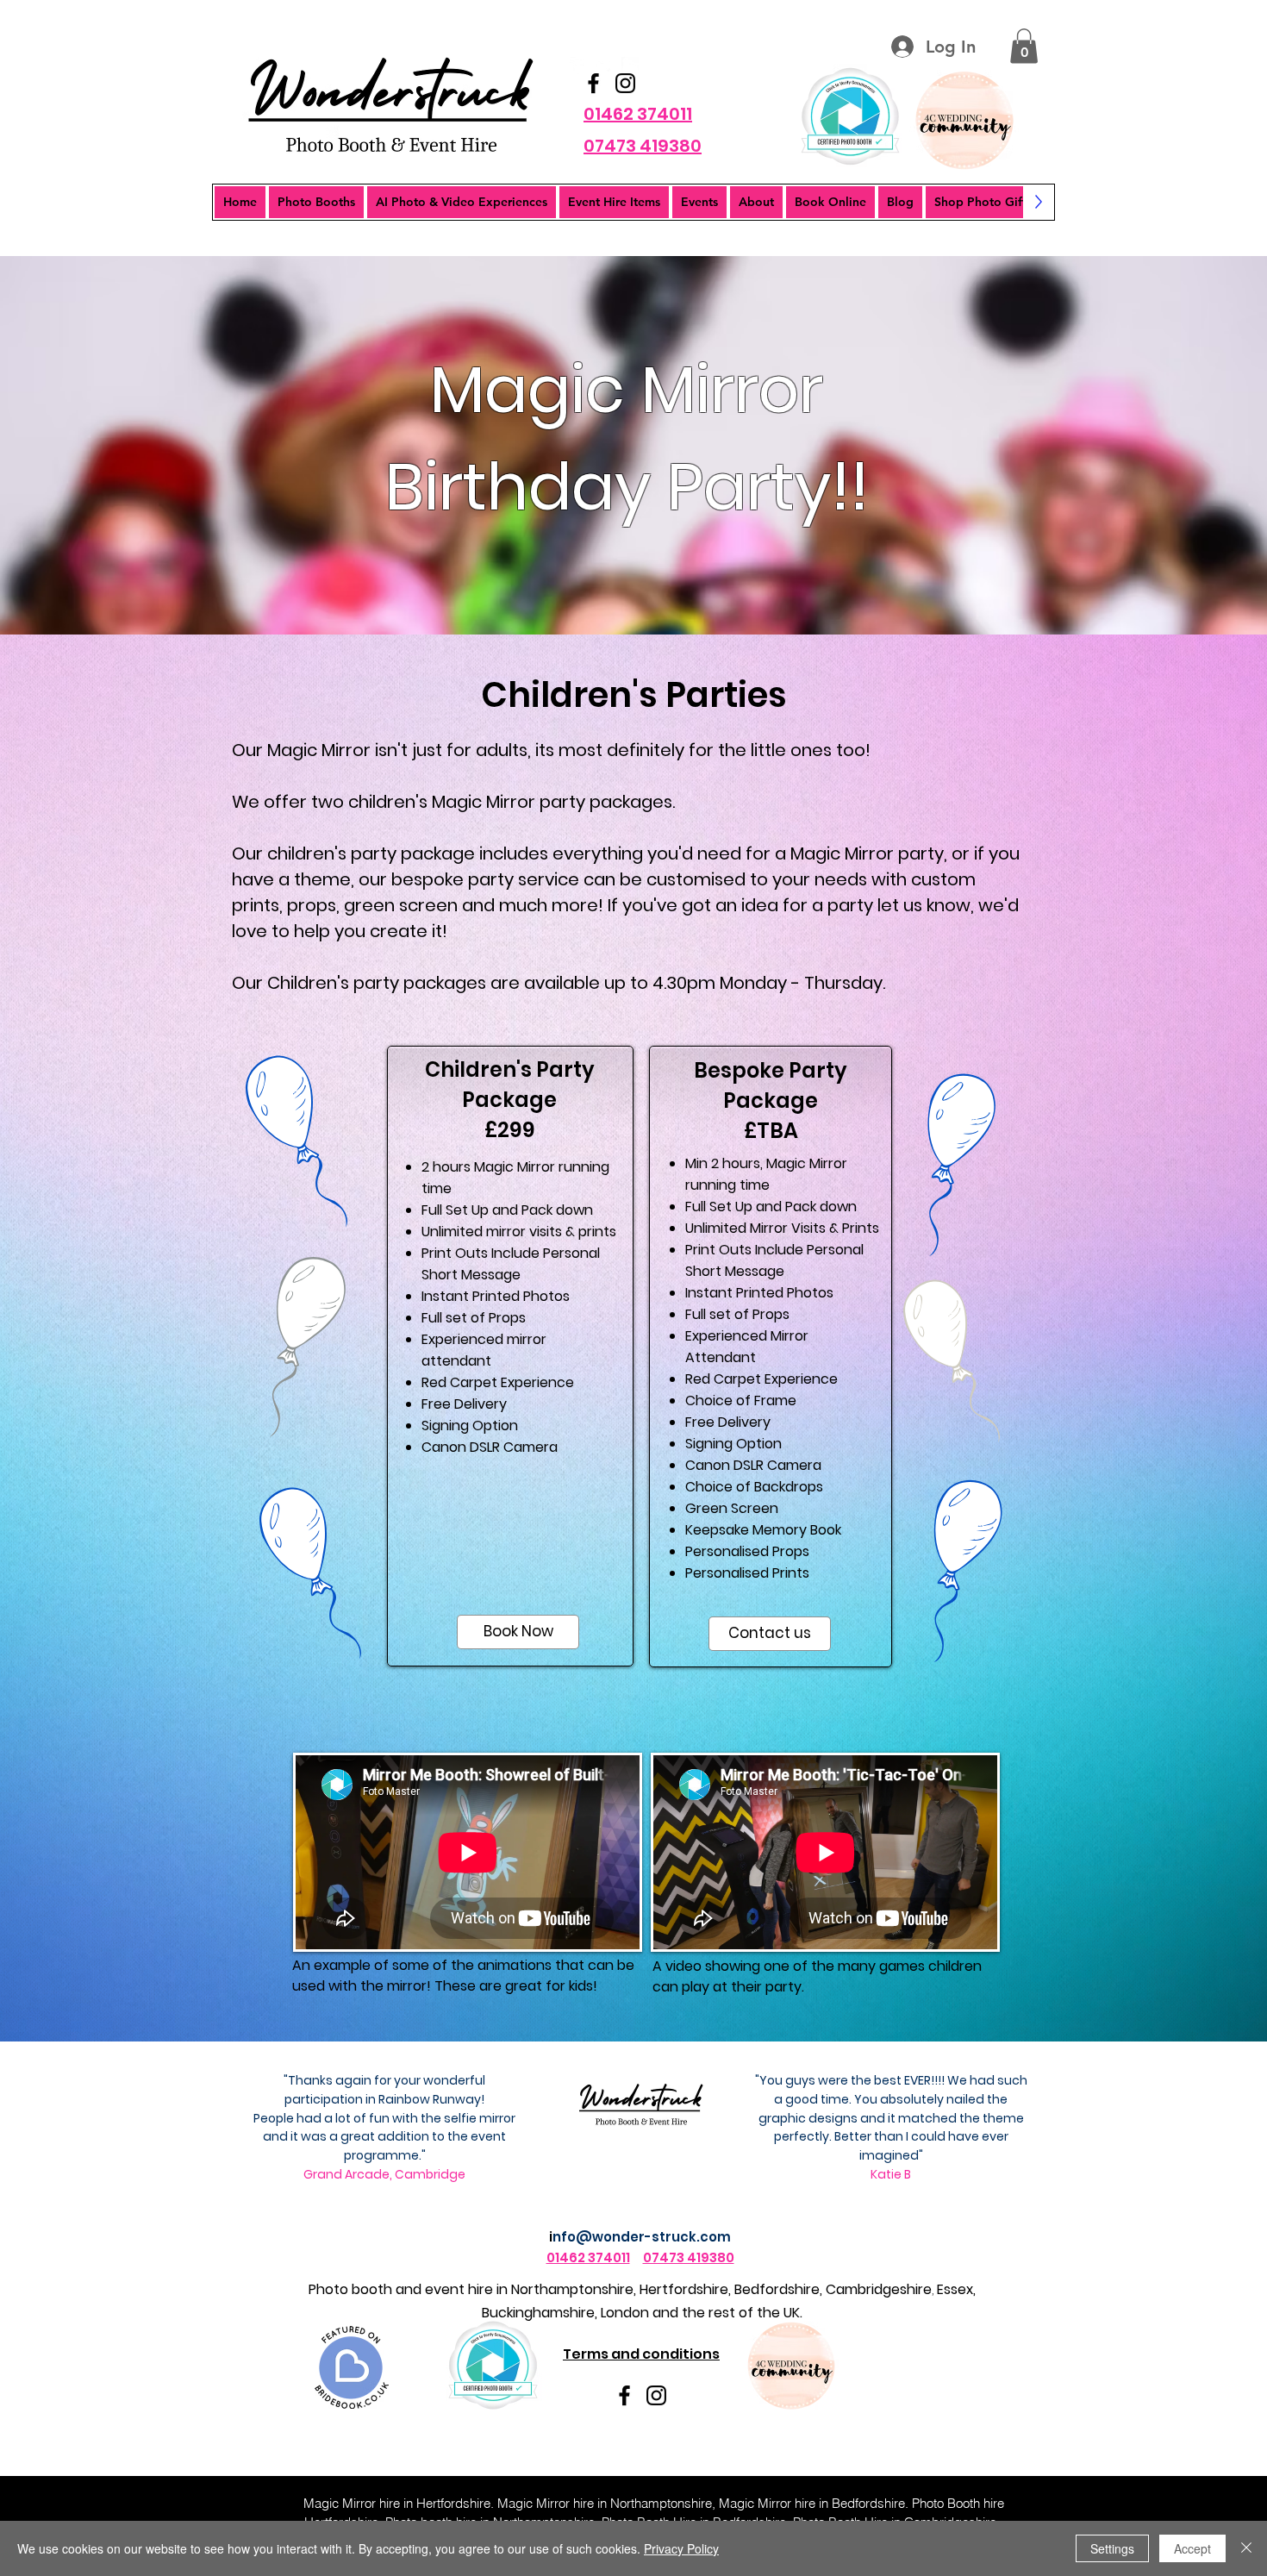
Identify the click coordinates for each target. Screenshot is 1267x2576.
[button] (1024, 46)
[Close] (1246, 2548)
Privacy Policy (681, 2548)
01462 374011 (588, 2257)
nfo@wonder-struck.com (642, 2237)
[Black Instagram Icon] (625, 83)
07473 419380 (689, 2257)
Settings (1112, 2548)
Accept (1192, 2548)
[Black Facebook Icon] (593, 83)
